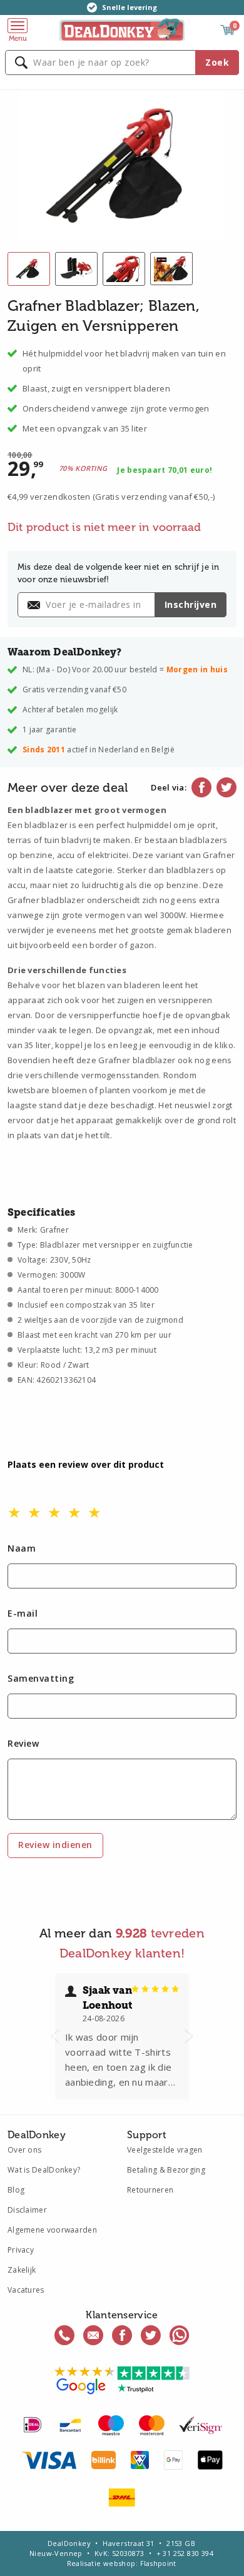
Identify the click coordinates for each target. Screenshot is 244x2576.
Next (189, 2036)
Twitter (226, 787)
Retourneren (150, 2190)
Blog (16, 2190)
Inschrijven (191, 604)
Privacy (21, 2250)
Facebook (201, 787)
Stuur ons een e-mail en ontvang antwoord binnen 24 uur (93, 2335)
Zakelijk (22, 2270)
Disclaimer (27, 2210)
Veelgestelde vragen (165, 2150)
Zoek (217, 62)
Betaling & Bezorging (166, 2170)
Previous (55, 2036)
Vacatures (26, 2290)
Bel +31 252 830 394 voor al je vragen (64, 2335)
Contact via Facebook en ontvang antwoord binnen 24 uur (122, 2335)
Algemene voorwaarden (52, 2230)
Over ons (24, 2150)
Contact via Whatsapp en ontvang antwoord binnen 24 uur (180, 2335)
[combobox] (122, 63)
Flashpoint (158, 2563)
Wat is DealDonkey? (44, 2170)
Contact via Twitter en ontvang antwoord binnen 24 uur (151, 2335)
